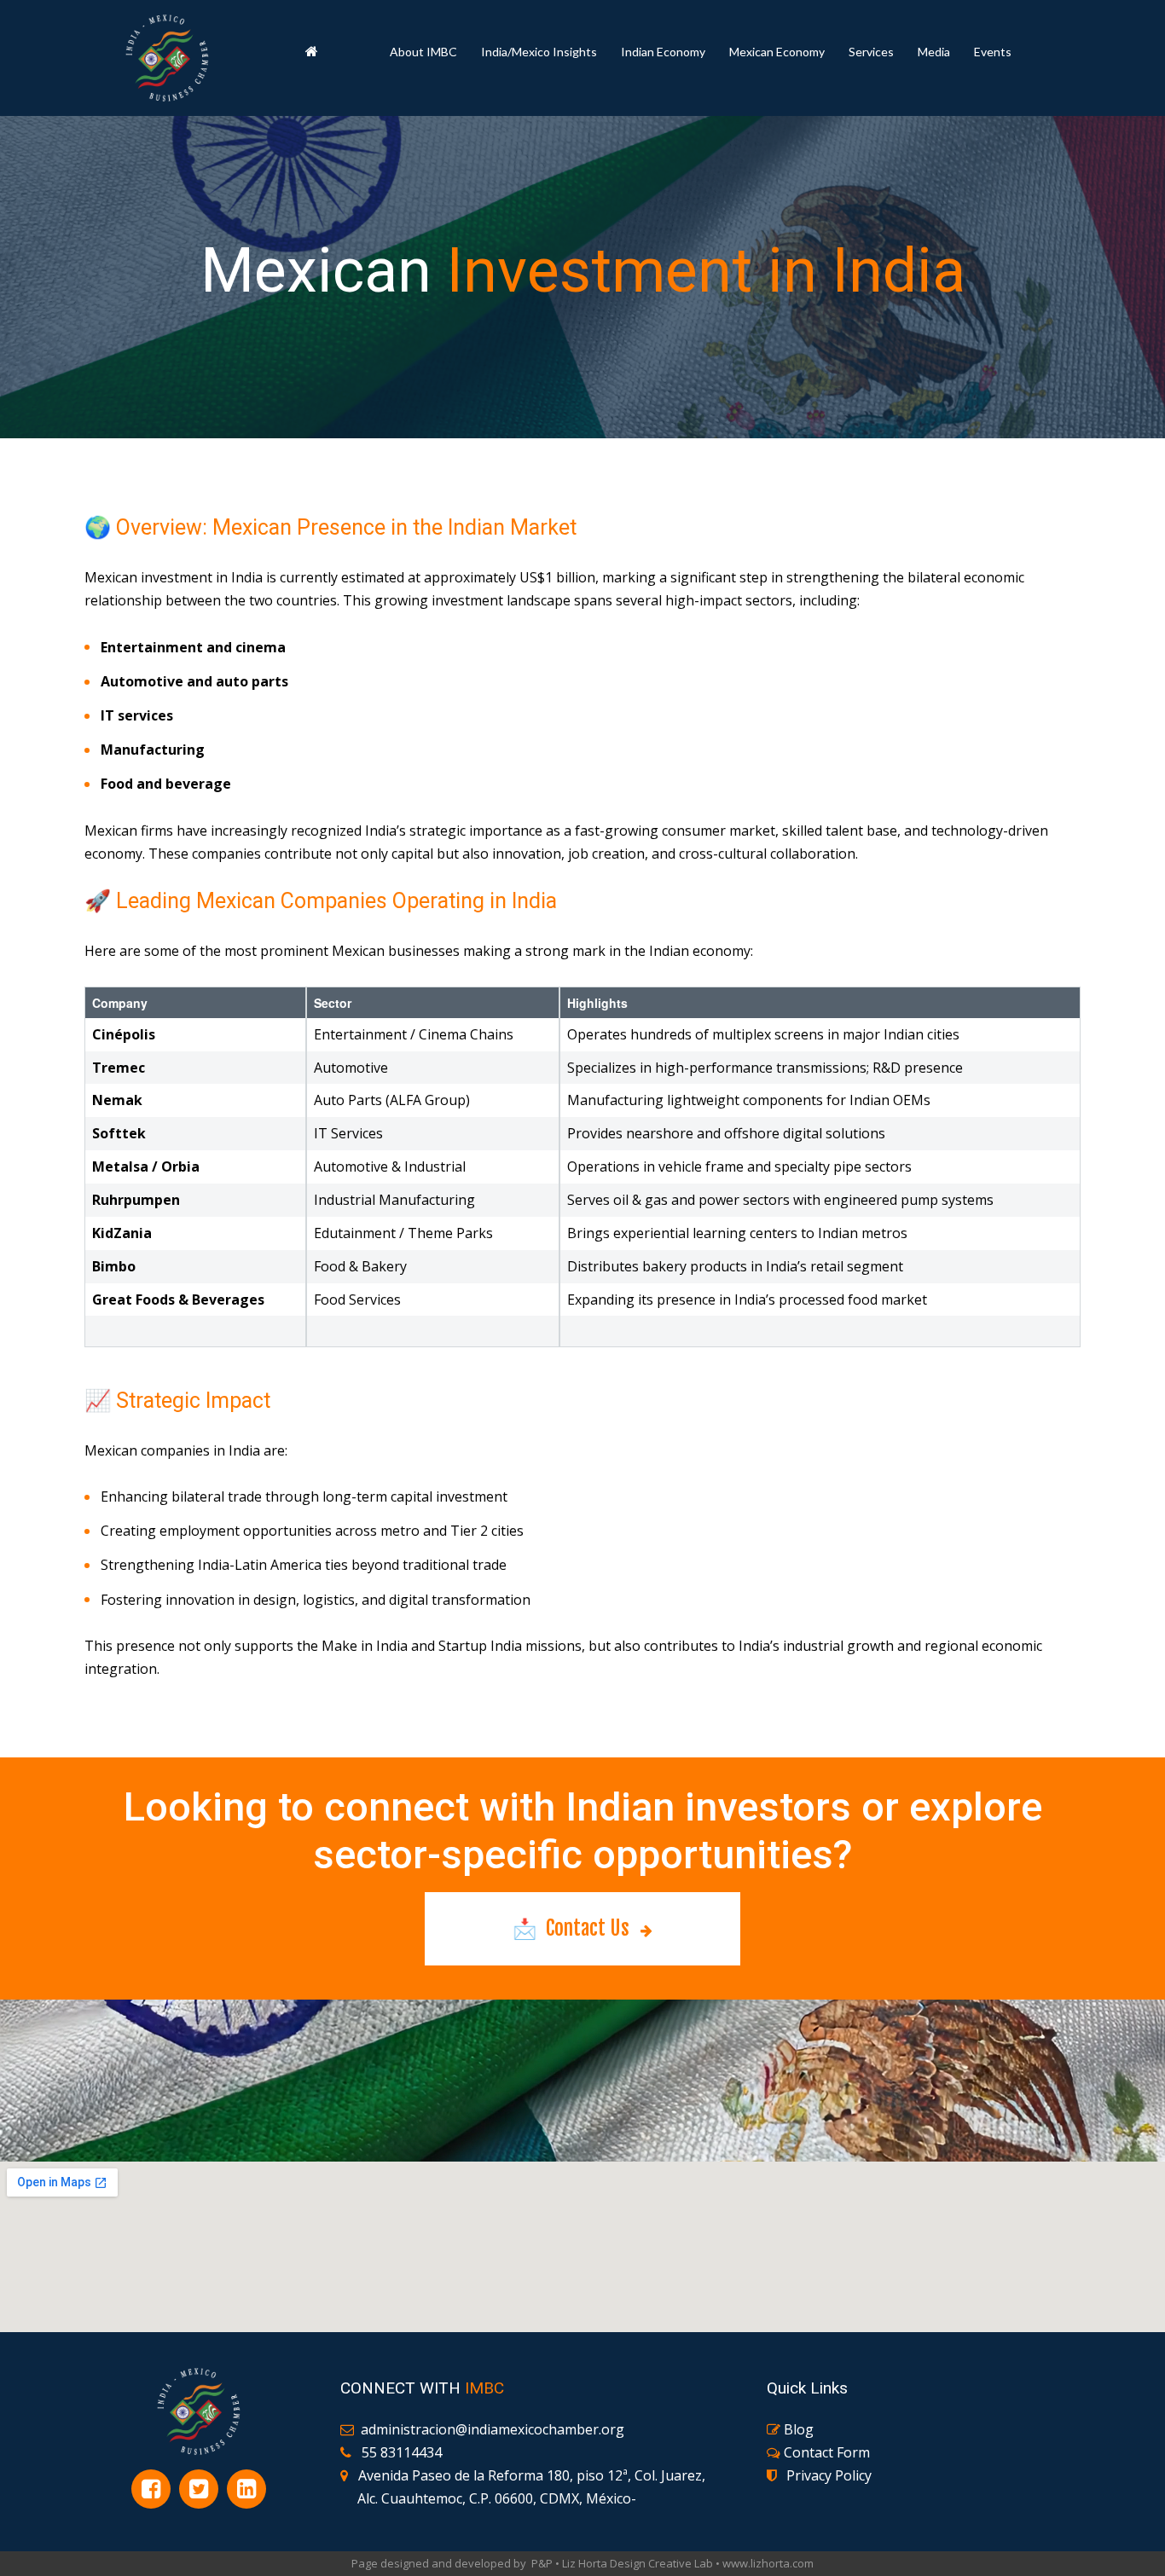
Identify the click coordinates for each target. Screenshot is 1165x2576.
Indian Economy (663, 52)
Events (993, 52)
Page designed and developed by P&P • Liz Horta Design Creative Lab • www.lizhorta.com (582, 2563)
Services (871, 52)
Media (934, 52)
